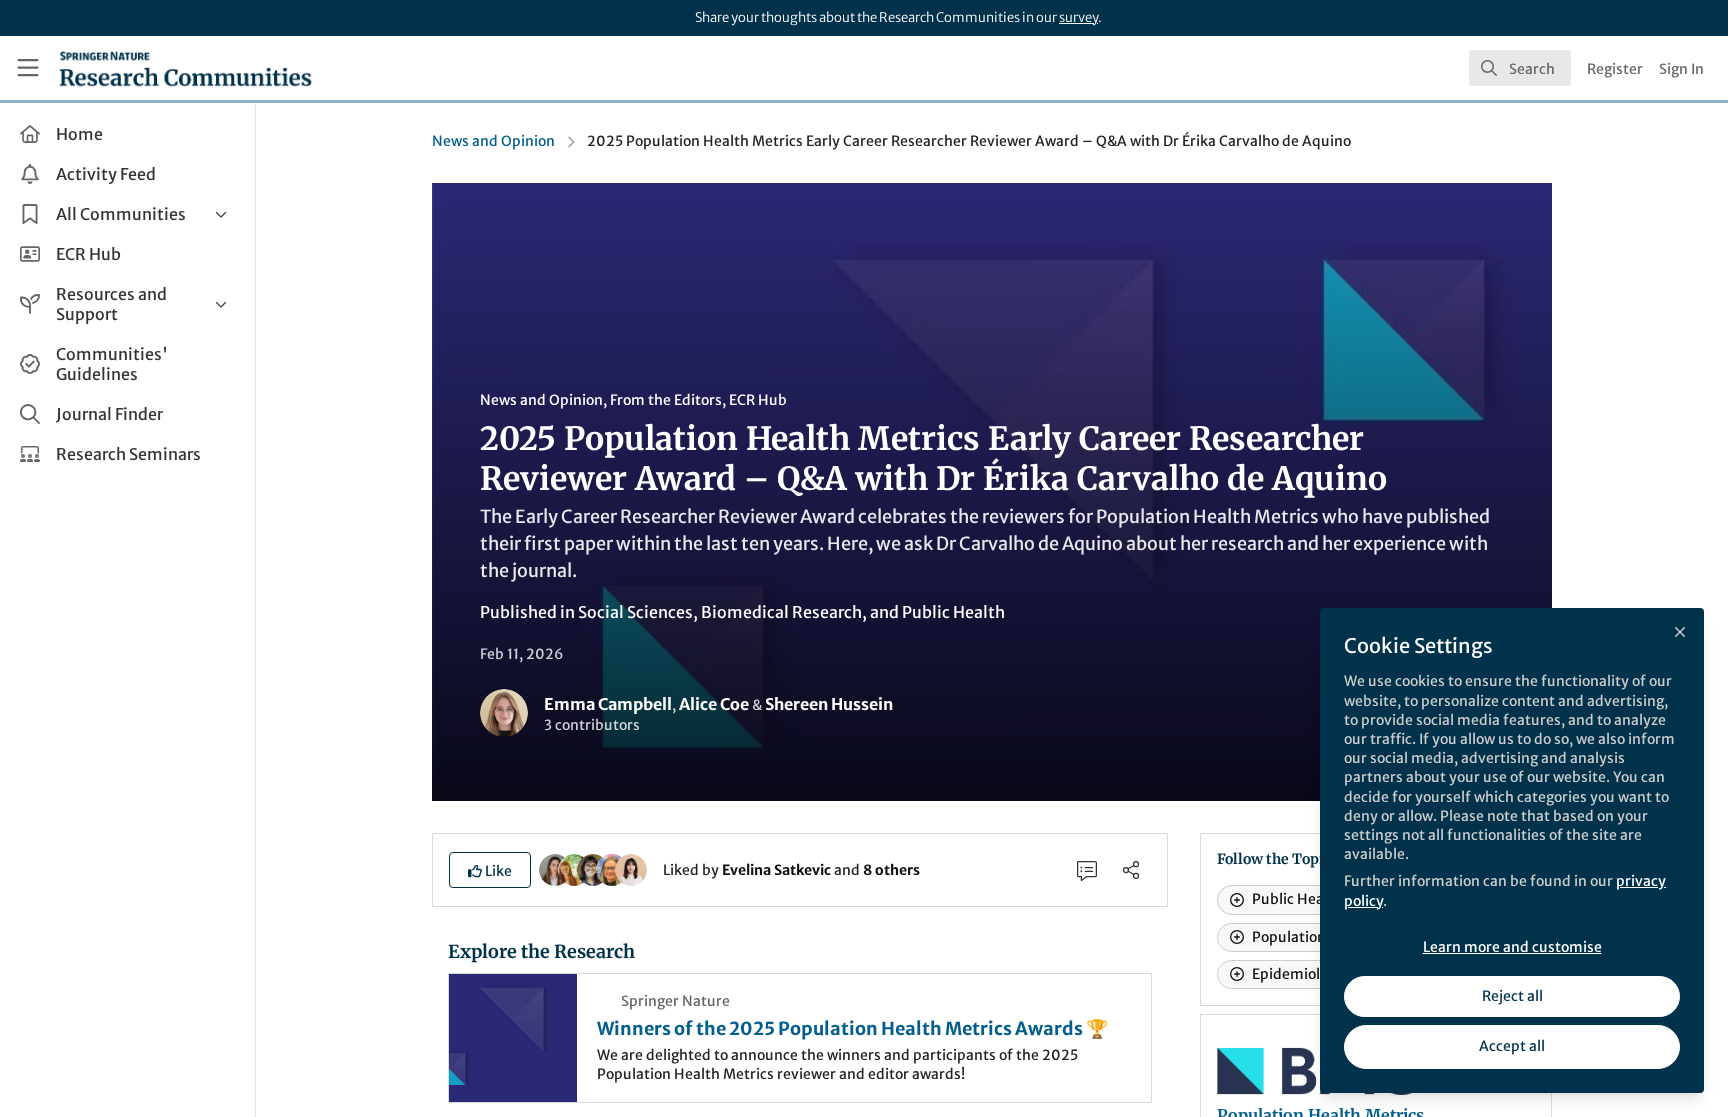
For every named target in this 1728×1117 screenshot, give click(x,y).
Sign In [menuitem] (1681, 69)
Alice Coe (714, 704)
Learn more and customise (1512, 947)
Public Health (953, 612)
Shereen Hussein (829, 704)
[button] (490, 870)
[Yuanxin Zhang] (631, 869)
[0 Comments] (1087, 870)
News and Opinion (493, 141)
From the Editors (666, 400)
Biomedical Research (781, 612)
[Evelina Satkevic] (555, 869)
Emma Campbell (608, 704)
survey (1078, 17)
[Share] (1131, 870)
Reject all (1512, 996)
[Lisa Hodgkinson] (612, 869)
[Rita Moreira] (593, 869)
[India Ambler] (574, 869)
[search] (1520, 68)
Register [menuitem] (1615, 69)
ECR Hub (758, 400)
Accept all (1512, 1046)
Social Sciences (635, 612)
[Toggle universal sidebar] (28, 68)
